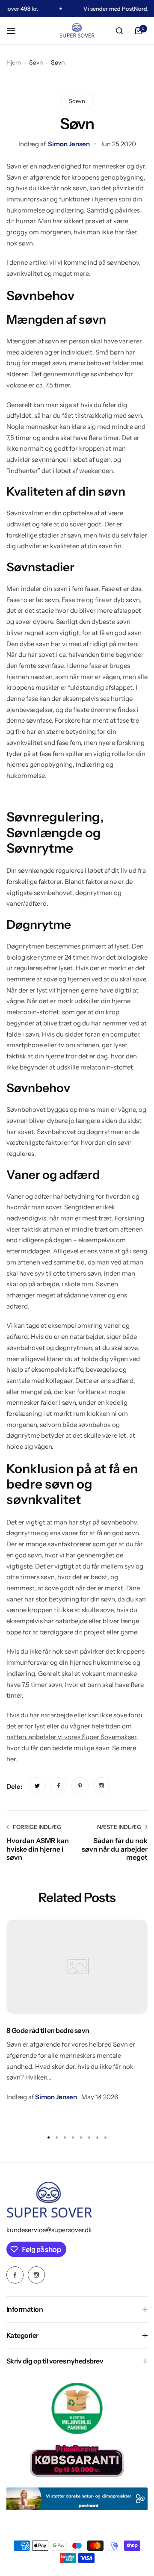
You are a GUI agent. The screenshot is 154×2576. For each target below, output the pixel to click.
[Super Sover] (77, 31)
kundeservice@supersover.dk (49, 2230)
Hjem (14, 62)
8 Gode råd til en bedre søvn (48, 2030)
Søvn (36, 62)
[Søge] (119, 31)
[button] (106, 2138)
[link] (37, 1786)
